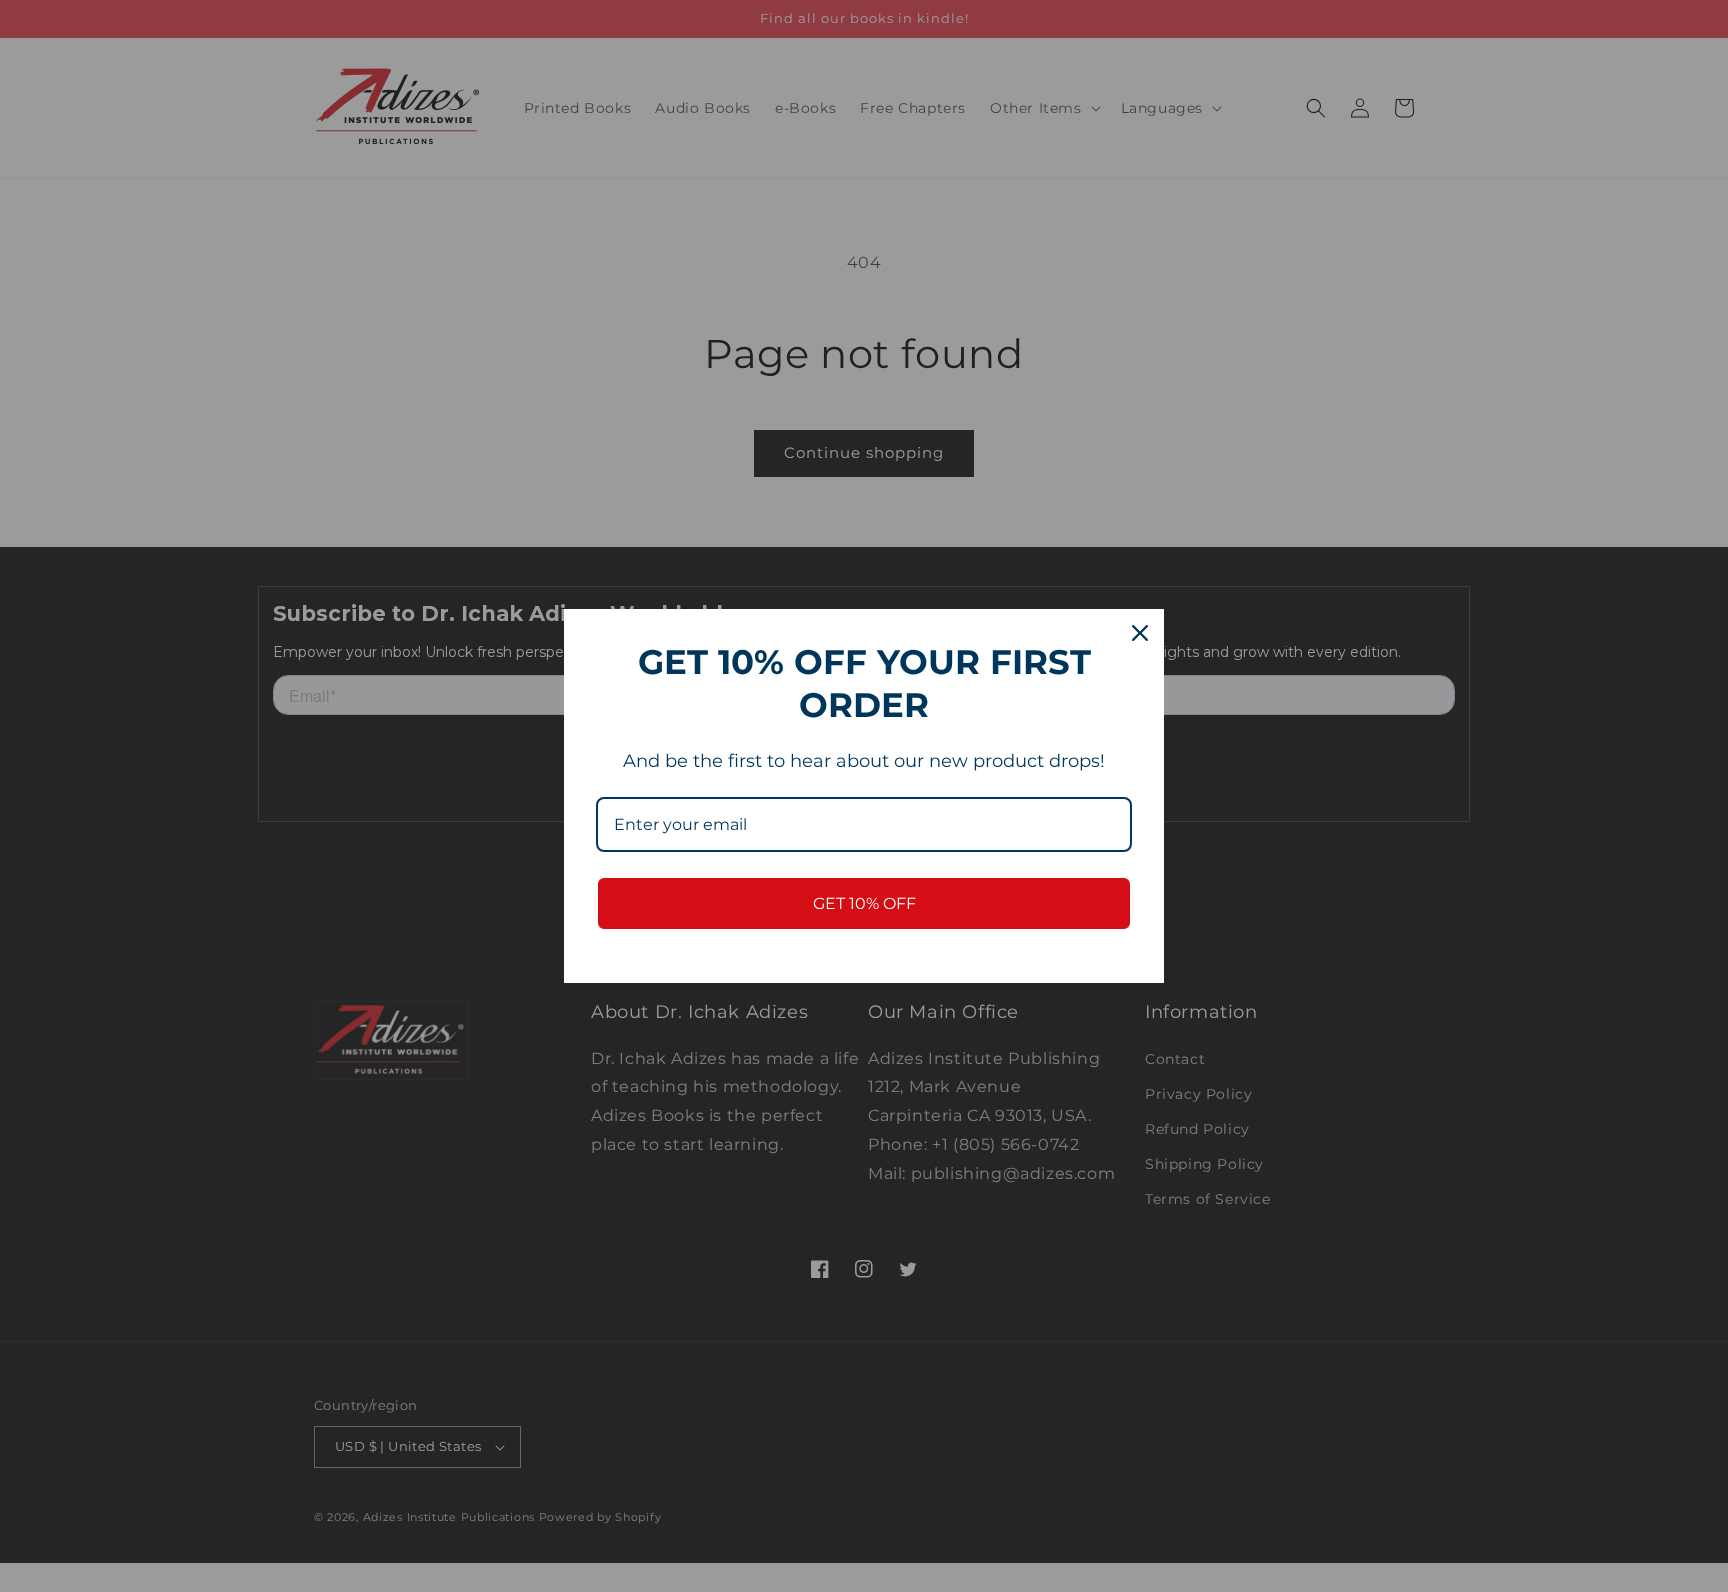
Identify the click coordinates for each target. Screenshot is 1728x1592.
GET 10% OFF (864, 903)
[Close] (1140, 633)
